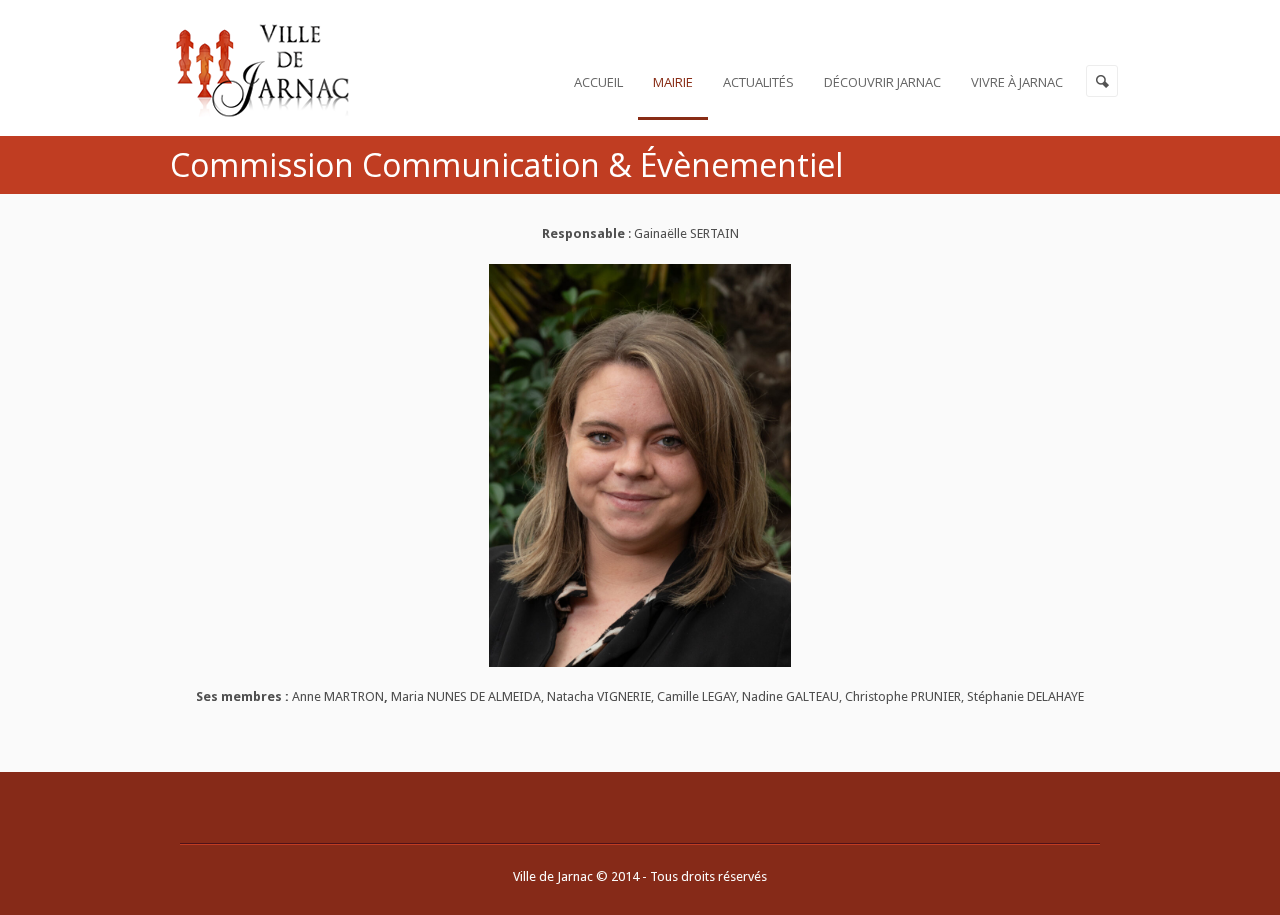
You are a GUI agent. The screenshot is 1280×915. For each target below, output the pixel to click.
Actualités (758, 82)
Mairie (673, 82)
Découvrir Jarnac (882, 82)
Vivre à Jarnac (1017, 82)
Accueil (598, 82)
